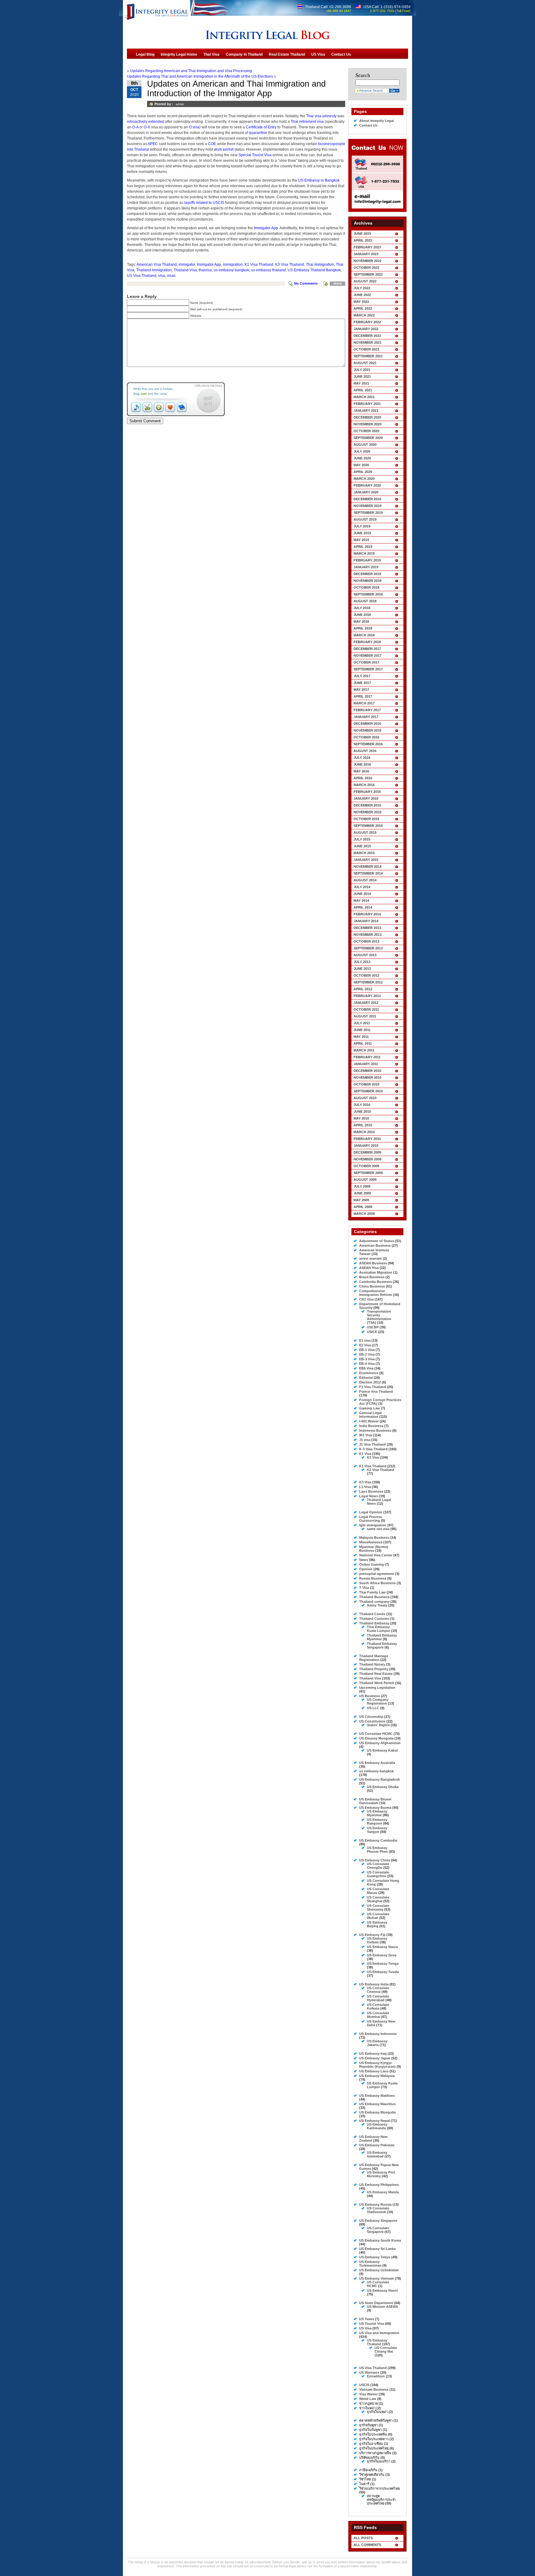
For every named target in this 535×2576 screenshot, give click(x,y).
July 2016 (362, 758)
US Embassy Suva (382, 1955)
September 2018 (368, 594)
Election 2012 (370, 1382)
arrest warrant (370, 1258)
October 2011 (366, 1009)
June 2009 (362, 1193)
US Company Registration (378, 1701)
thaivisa (205, 270)
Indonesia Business (375, 1430)
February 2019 (367, 560)
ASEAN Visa (369, 1268)
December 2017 (367, 649)
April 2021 (363, 390)
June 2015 (362, 846)
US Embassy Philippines (379, 2185)
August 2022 (365, 281)
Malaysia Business (374, 1537)
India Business (371, 1426)
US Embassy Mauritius (377, 2104)
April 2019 (363, 547)
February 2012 (367, 996)
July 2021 (362, 370)
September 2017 (368, 669)
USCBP (373, 1327)
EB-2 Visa (367, 1354)
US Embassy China (375, 1860)
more (338, 283)
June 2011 (362, 1030)
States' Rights (378, 1725)
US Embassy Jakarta (377, 2043)
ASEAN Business (373, 1263)
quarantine (258, 133)
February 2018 (367, 642)
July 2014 (362, 887)
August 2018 (365, 601)
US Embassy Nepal (374, 2121)
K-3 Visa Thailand (373, 1449)
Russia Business (373, 1578)
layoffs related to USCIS (204, 203)
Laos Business (371, 1491)
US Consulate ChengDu (378, 1866)
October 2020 (366, 431)
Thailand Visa (185, 270)
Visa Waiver (368, 2394)
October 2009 (366, 1166)
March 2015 (364, 853)
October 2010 (366, 1084)
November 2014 (368, 867)
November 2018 (368, 581)
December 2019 (367, 499)
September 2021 (368, 356)
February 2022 (367, 322)
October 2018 (366, 587)
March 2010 (364, 1132)
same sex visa (378, 1529)
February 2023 (367, 247)
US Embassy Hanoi (382, 2290)
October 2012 (366, 975)
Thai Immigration (320, 264)
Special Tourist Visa (255, 155)
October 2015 (366, 819)
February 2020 (367, 485)
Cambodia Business (376, 1282)
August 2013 (365, 955)
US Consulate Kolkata (378, 2006)
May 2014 (361, 901)
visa (162, 276)
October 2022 (366, 268)
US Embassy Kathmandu (377, 2126)
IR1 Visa (366, 1435)
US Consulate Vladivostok (378, 2210)
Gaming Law (370, 1408)
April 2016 (363, 778)
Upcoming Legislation (377, 1688)
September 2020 (368, 438)
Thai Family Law (372, 1592)
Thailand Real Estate (376, 1674)
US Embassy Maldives (377, 2096)
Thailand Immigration (154, 270)
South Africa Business (377, 1583)
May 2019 (361, 540)
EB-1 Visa (367, 1350)
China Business (372, 1286)
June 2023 (362, 234)
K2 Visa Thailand (381, 1470)
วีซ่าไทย (365, 2479)
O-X (147, 127)
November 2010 (368, 1077)
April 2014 (363, 907)
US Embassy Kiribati (377, 1940)
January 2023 (366, 254)
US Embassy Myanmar (377, 1813)
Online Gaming (372, 1564)
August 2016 (365, 751)
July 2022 (362, 288)
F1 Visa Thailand (373, 1387)
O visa (194, 127)
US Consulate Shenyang (378, 1907)
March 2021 (364, 397)
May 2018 (361, 621)
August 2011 (365, 1016)
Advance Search (371, 90)
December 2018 (367, 574)
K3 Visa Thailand (290, 264)
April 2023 (363, 240)
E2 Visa (365, 1345)
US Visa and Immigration (379, 2333)
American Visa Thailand (157, 264)
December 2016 (367, 724)
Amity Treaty (377, 1605)
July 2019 (362, 526)
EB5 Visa (366, 1368)
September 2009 (368, 1173)
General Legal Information (370, 1415)
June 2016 (362, 764)
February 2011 (367, 1057)
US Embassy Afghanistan (380, 1743)
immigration (233, 264)
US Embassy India (374, 1984)
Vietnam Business (374, 2389)
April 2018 (363, 628)
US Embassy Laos (374, 2071)
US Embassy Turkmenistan (370, 2264)
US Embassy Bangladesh (380, 1779)
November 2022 (368, 261)
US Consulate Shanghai (378, 1899)
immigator (187, 264)
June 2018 (362, 615)
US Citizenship (371, 1717)
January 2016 (366, 798)
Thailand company (374, 1602)
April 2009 (363, 1207)
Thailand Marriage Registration (374, 1658)
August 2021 (365, 363)
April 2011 (363, 1043)
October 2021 (366, 349)
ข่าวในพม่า (367, 2408)
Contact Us (368, 125)
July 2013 (362, 962)
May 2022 (361, 302)
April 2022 (363, 308)
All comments (367, 2545)
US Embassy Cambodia (378, 1840)
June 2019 (362, 533)
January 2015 (366, 860)
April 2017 (363, 696)
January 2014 (366, 921)
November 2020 (368, 424)
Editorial (366, 1378)
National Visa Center (376, 1555)
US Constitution (372, 1721)
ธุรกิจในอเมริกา (379, 2461)
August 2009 (365, 1180)
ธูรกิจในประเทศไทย (374, 2448)
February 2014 (367, 914)
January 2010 (366, 1146)
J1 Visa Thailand (372, 1444)
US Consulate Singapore (378, 2230)
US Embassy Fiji (372, 1935)
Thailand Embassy (374, 1623)
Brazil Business (372, 1277)
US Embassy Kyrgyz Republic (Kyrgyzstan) (377, 2065)
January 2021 (366, 411)
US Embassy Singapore (378, 2221)
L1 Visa (365, 1487)
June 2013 (362, 969)
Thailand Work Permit (377, 1683)
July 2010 (362, 1105)
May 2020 (361, 465)
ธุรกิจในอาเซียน (371, 2444)
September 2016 (368, 744)
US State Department (376, 2303)
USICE (372, 1332)
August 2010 (365, 1098)
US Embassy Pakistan (377, 2145)
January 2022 (366, 329)
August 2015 (365, 832)
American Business (375, 1245)
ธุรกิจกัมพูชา (368, 2425)
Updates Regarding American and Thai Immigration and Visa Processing (191, 71)
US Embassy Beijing (377, 1924)
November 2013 (368, 935)
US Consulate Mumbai (378, 2015)
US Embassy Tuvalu (383, 1972)
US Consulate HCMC (376, 1734)
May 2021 (361, 383)
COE (212, 144)
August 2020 (365, 445)
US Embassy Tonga (383, 1963)
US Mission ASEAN (382, 2307)
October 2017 (366, 662)
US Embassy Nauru (383, 1947)
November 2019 (368, 506)
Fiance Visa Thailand (376, 1391)
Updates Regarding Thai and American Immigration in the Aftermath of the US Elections (200, 76)
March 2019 (364, 553)
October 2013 (366, 941)
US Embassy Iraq (373, 2053)
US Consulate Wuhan (378, 1916)
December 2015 (367, 805)
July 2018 (362, 608)
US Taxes (367, 2319)
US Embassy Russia (375, 2204)
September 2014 (368, 873)
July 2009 (362, 1186)
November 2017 (368, 656)
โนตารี (364, 2484)
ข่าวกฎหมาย (368, 2403)
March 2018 (364, 635)
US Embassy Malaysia (377, 2076)
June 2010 (362, 1112)
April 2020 (363, 472)
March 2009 (364, 1214)
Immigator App (266, 228)
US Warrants (369, 2372)
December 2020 (367, 417)
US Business (370, 1696)
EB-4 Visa (367, 1364)
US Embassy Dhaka (383, 1787)
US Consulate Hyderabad (378, 1998)
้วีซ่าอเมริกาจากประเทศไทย (379, 2488)
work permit (224, 149)
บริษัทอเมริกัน (369, 2458)
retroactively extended (146, 122)
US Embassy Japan (375, 2058)
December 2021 (367, 336)
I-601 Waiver (369, 1421)
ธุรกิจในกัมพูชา (370, 2430)
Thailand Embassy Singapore (382, 1645)
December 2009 (367, 1152)
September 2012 (368, 982)
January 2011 (366, 1064)
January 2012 (366, 1003)
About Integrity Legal (376, 121)
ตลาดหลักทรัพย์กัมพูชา (376, 2420)
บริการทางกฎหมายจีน (375, 2453)
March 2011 (364, 1050)
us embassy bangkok (231, 270)
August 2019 (365, 519)
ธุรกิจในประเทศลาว (374, 2439)
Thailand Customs (374, 1619)
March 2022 (364, 315)
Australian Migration (376, 1272)
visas (171, 276)
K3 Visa (365, 1482)
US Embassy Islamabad (377, 2154)
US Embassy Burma (375, 1808)
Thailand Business (374, 1597)
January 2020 (366, 492)
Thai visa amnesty (321, 116)
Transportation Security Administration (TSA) (379, 1317)
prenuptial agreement (377, 1574)
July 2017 (362, 676)
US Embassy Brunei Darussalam (375, 1801)
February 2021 (367, 404)
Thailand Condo (372, 1614)
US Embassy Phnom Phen (377, 1850)
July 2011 (362, 1023)
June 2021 (362, 376)
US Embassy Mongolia (377, 2112)
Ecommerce (369, 1373)
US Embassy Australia (377, 1763)
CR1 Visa (366, 1299)
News (364, 1560)
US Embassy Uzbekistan (379, 2270)
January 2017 (366, 717)
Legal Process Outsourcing (371, 1519)
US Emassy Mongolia (376, 1738)
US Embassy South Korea (380, 2240)
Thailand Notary (372, 1664)
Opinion (366, 1569)
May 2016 (361, 771)
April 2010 (363, 1125)
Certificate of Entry (261, 127)
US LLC (373, 1708)
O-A (135, 127)
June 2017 (362, 683)
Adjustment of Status (377, 1241)
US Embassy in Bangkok (319, 180)
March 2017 (364, 703)
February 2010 (367, 1139)
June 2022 (362, 295)
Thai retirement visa (307, 122)
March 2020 (364, 479)
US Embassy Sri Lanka (377, 2249)
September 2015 (368, 826)
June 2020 (362, 458)
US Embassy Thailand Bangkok (314, 270)
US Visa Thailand (142, 276)
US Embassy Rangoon (377, 1821)
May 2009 (361, 1200)
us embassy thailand (268, 270)
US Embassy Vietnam (376, 2278)
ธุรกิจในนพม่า (377, 2412)
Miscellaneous (371, 1542)
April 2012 (363, 989)
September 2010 (368, 1091)
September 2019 (368, 513)
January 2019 (366, 567)
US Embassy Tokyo (375, 2257)
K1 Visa (365, 1454)
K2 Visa (373, 1457)
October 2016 (366, 737)
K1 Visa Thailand (259, 264)
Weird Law (368, 2399)
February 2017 (367, 710)
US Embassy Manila (383, 2192)
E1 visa (365, 1340)
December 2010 (367, 1071)
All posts (363, 2538)
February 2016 (367, 792)
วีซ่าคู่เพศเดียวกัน (372, 2475)
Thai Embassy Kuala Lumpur (378, 1629)
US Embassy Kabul (382, 1750)
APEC (153, 144)
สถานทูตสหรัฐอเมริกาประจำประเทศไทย (381, 2500)
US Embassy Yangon (377, 1830)
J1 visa (365, 1440)
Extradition (376, 2376)
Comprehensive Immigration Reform (376, 1293)
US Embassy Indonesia (378, 2034)
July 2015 (362, 839)
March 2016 (364, 785)
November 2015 (368, 812)
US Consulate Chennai (378, 1990)
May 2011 (361, 1037)
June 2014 (362, 894)
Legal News (369, 1496)
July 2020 (362, 451)
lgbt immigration (373, 1525)
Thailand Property (374, 1669)
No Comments (306, 283)
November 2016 (368, 730)
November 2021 (368, 342)
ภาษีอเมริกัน (368, 2470)
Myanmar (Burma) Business (374, 1549)
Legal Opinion (371, 1512)
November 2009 (368, 1159)
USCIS (364, 2385)
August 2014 (365, 880)
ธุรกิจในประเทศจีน (373, 2434)
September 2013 (368, 948)
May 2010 (361, 1118)
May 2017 (361, 690)
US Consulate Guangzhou (378, 1874)
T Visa (364, 1588)
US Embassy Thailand (377, 2342)
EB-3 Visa (367, 1359)
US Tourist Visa (372, 2324)
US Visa (365, 2328)
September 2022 (368, 274)
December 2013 (367, 928)
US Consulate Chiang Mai (386, 2350)
